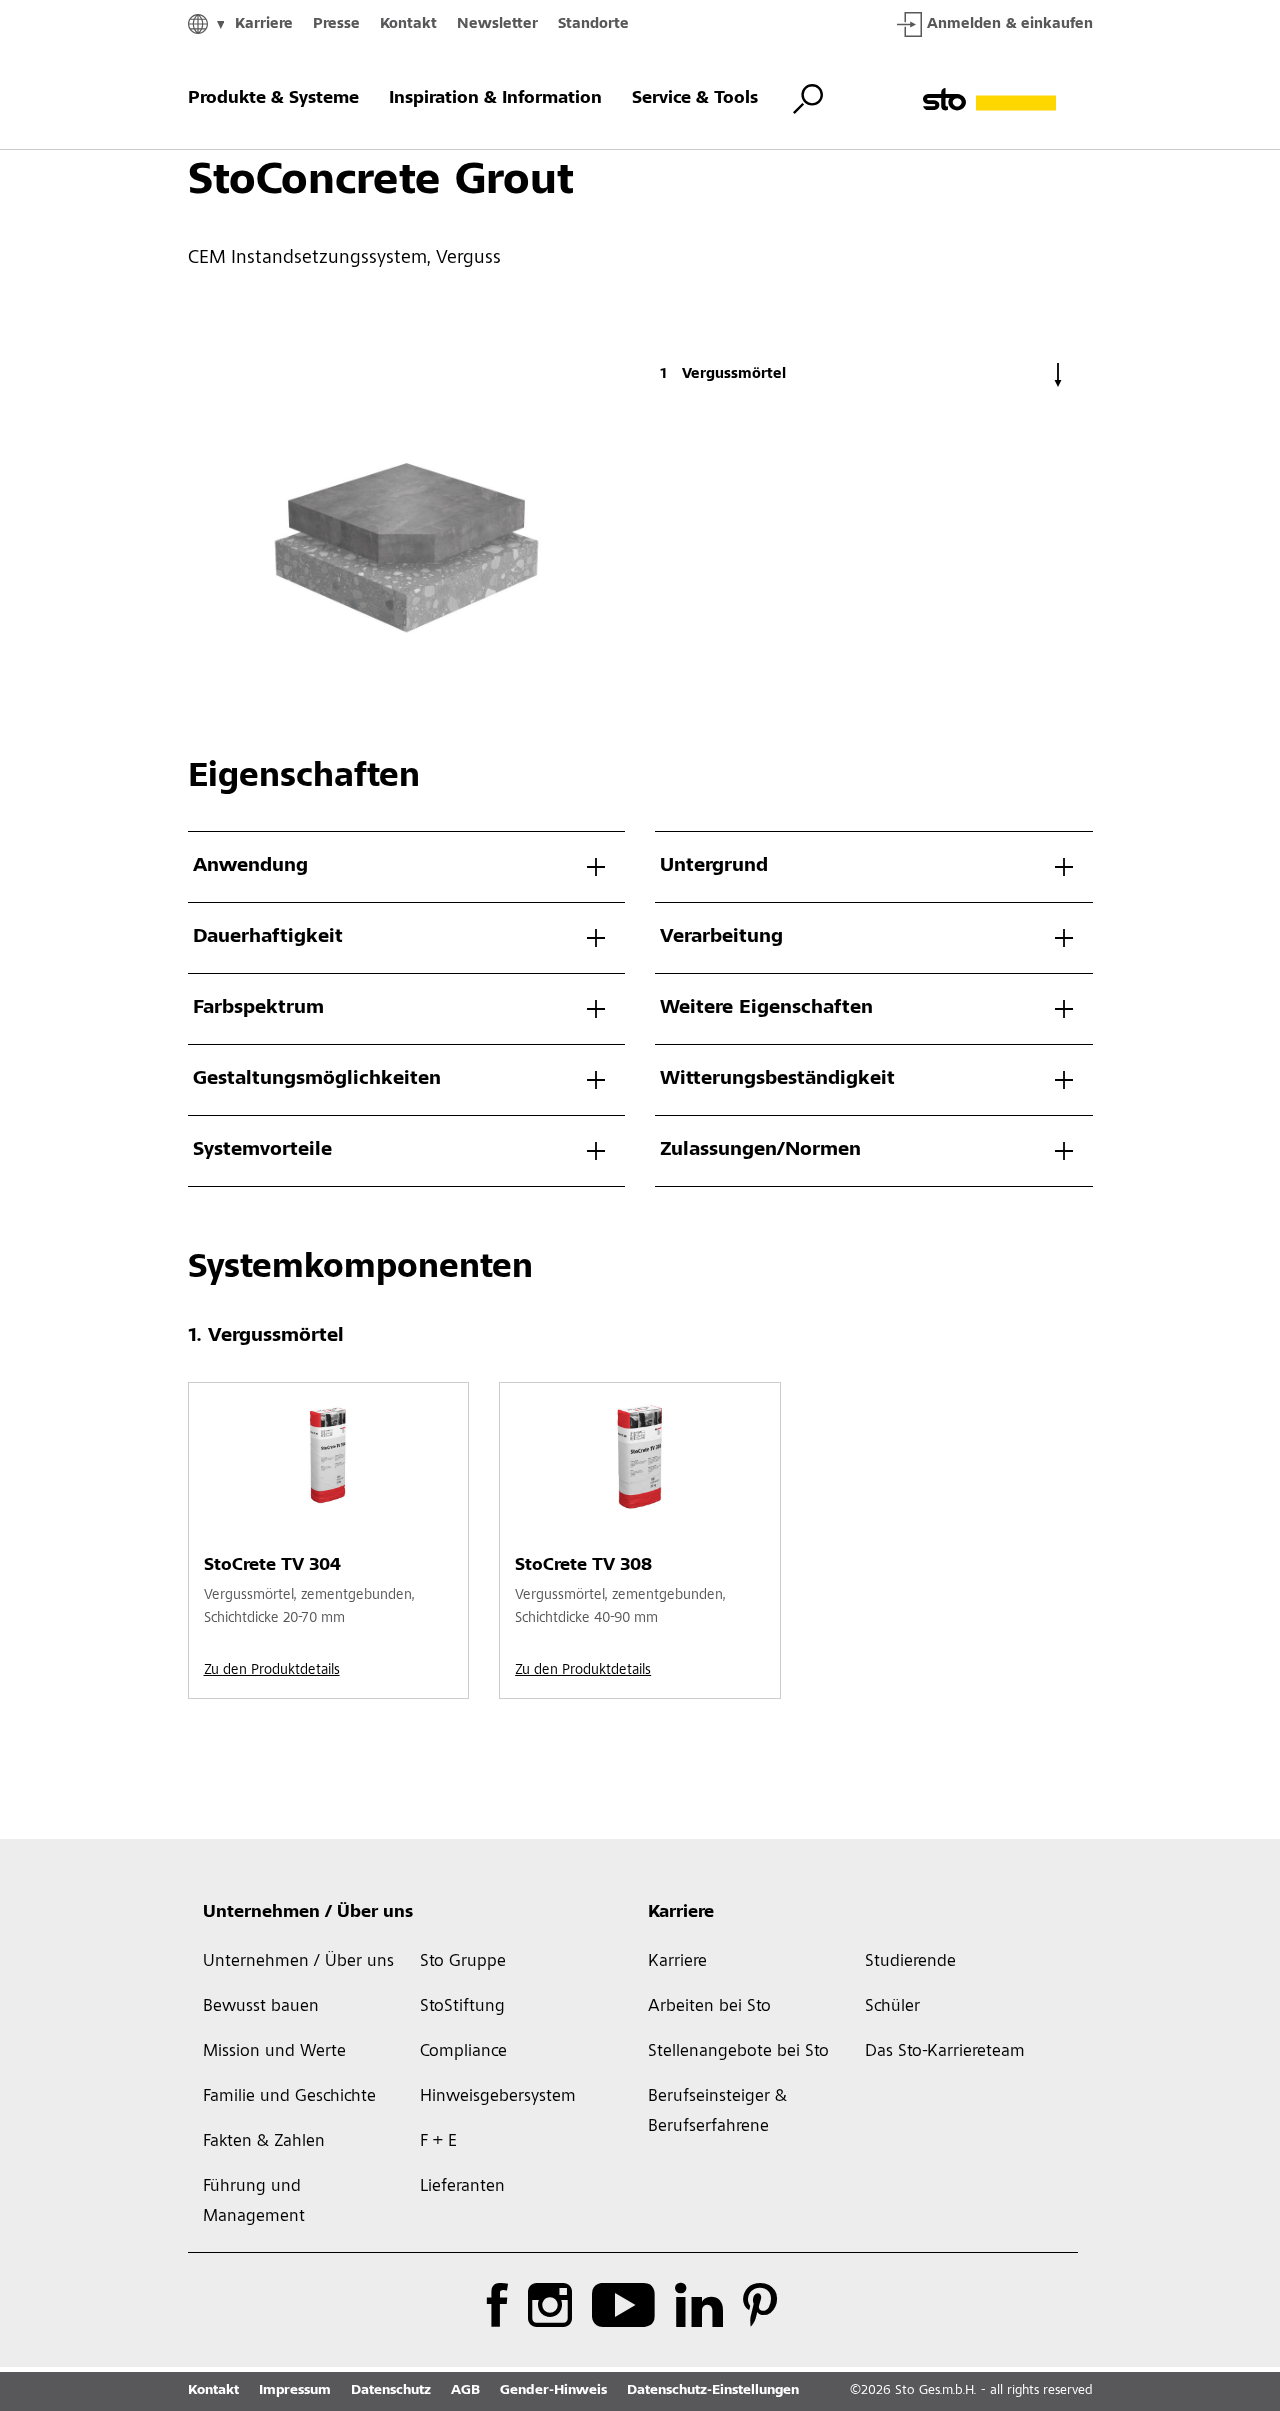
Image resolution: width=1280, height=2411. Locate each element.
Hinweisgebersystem (498, 2097)
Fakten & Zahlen (264, 2142)
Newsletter (497, 24)
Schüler (892, 2007)
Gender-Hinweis (553, 2391)
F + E (438, 2142)
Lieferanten (462, 2187)
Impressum (295, 2391)
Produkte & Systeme (273, 99)
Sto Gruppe (463, 1962)
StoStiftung (462, 2007)
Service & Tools (695, 99)
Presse (336, 24)
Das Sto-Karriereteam (945, 2052)
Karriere (264, 24)
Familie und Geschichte (289, 2097)
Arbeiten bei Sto (709, 2007)
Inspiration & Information (495, 99)
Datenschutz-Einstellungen (713, 2391)
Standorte (593, 24)
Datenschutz (391, 2391)
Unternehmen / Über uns (308, 1913)
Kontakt (408, 24)
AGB (465, 2391)
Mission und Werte (274, 2052)
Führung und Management (254, 2202)
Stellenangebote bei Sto (738, 2052)
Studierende (910, 1962)
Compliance (463, 2052)
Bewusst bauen (261, 2007)
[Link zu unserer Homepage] (1008, 99)
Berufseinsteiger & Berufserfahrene (717, 2112)
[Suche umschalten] (808, 99)
